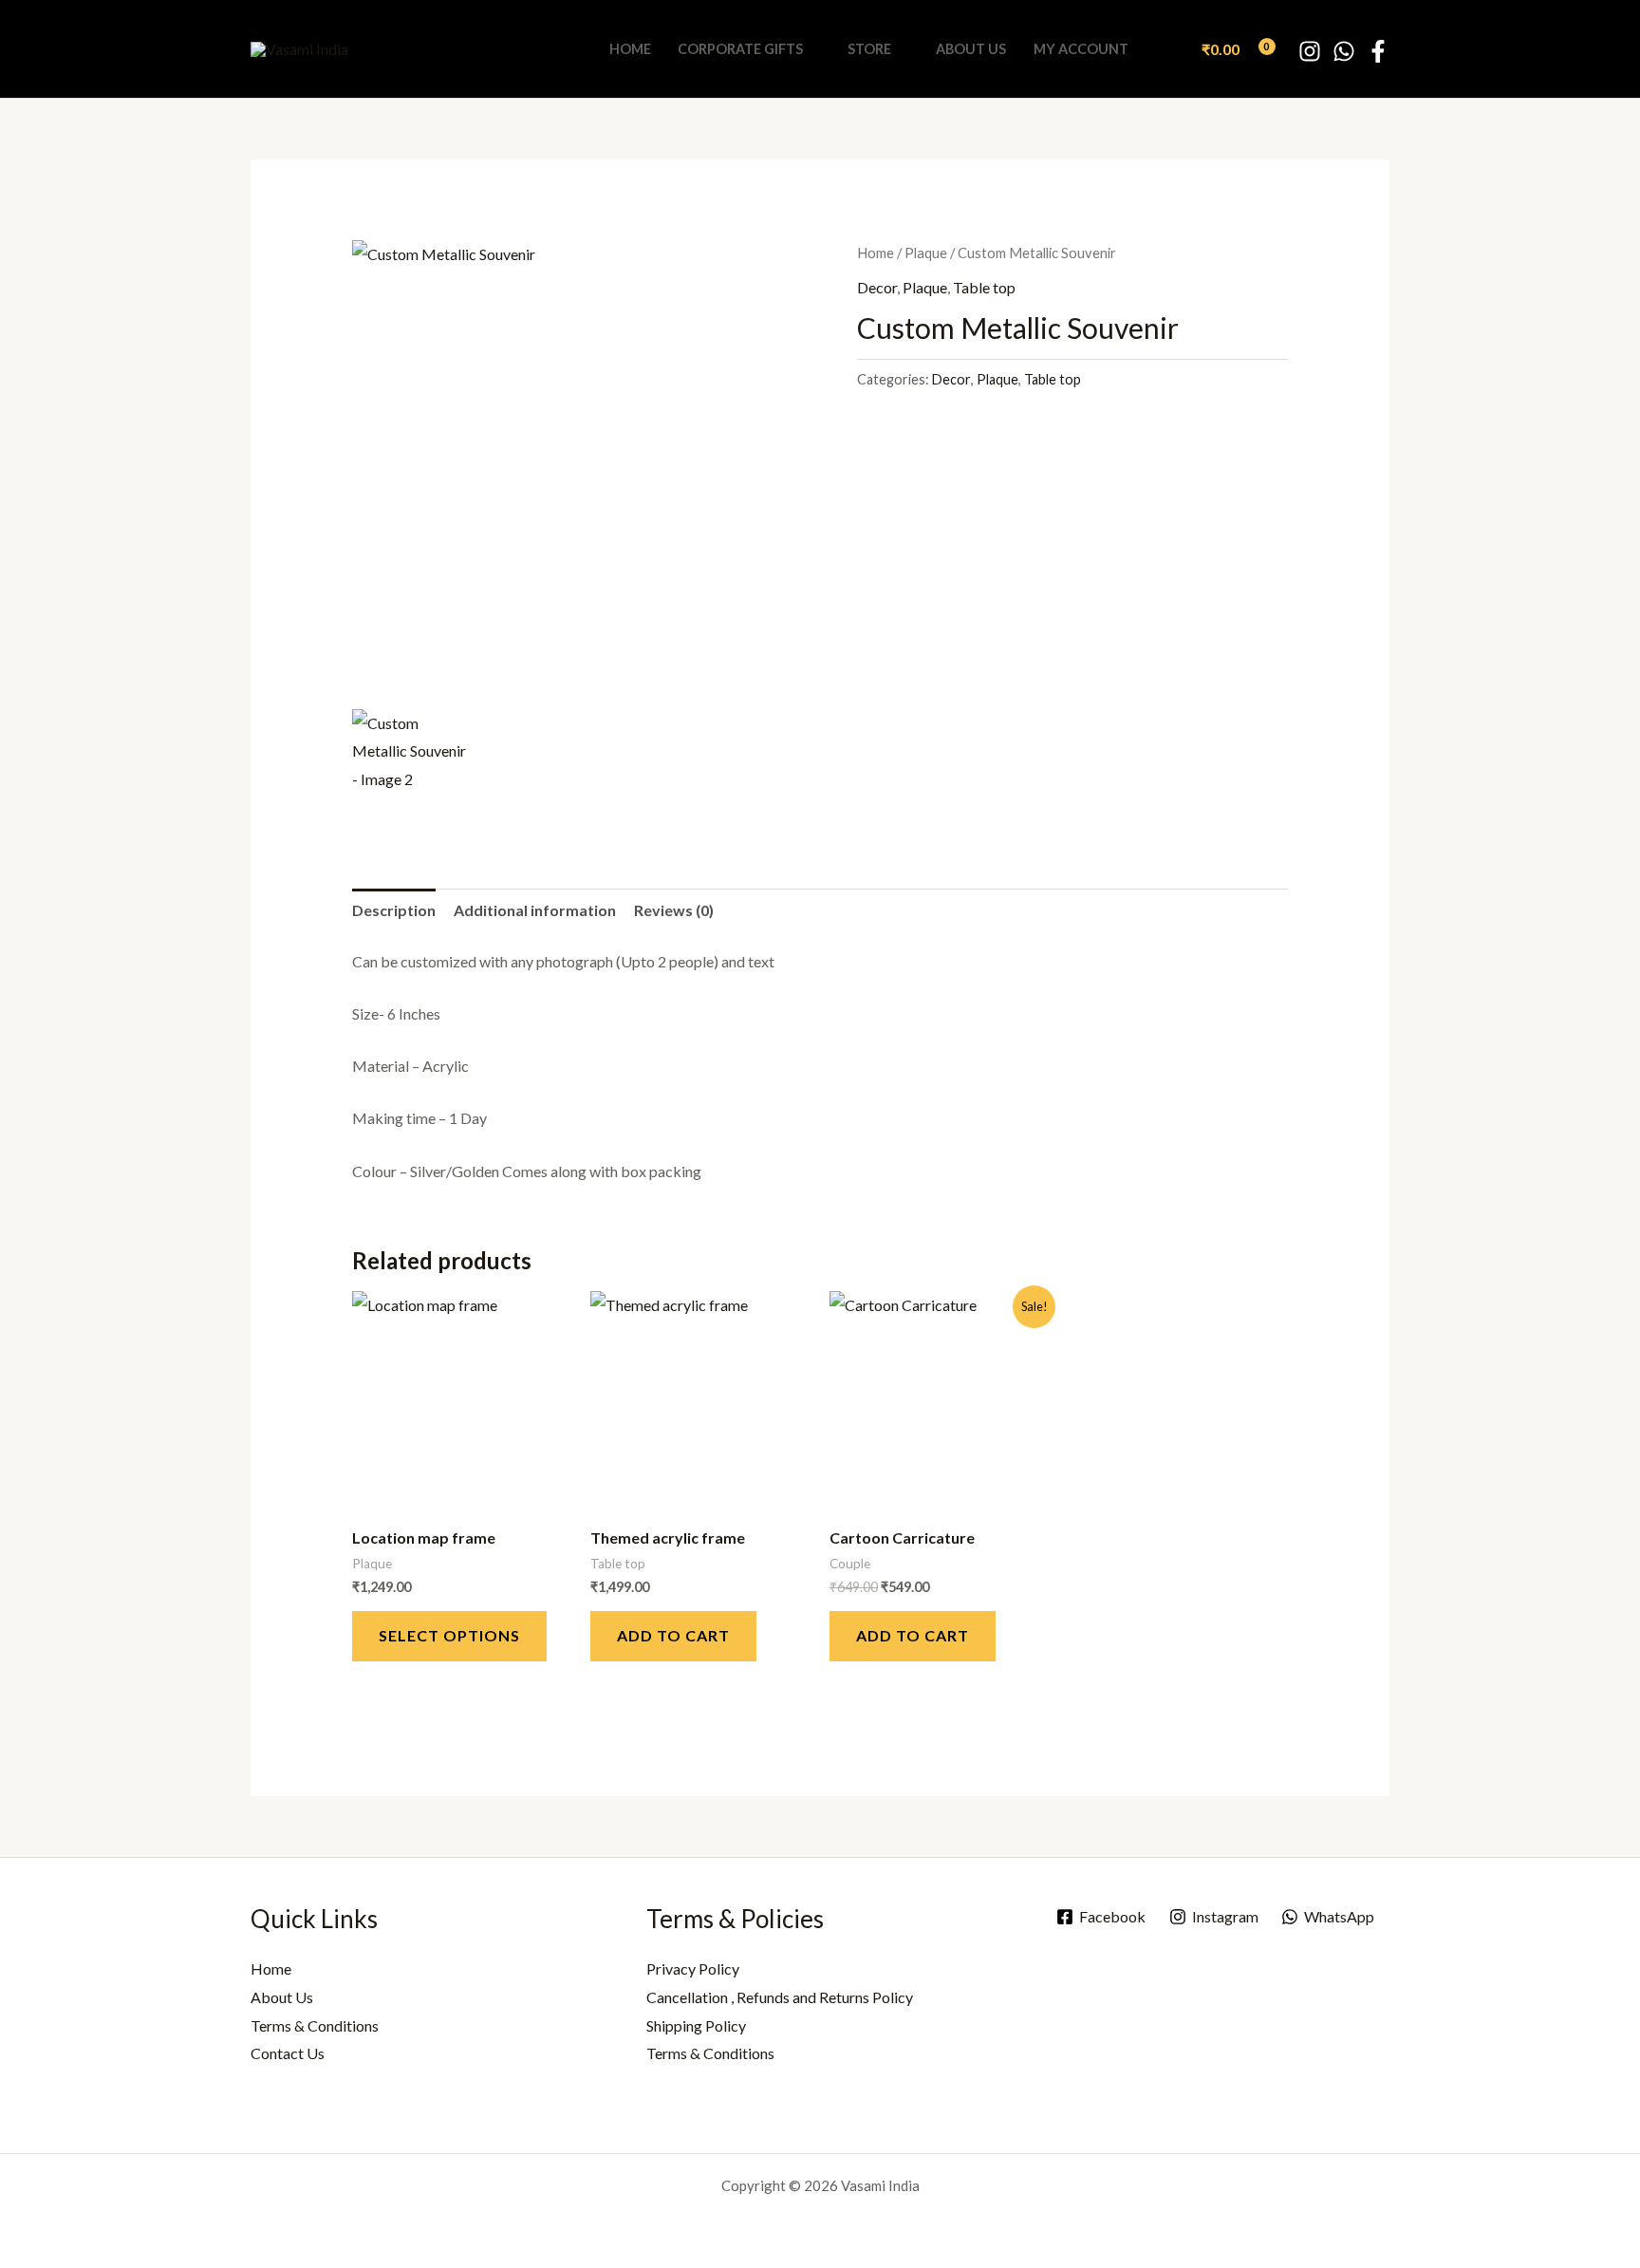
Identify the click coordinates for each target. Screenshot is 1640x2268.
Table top (984, 287)
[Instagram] (1310, 51)
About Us (971, 49)
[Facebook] (1378, 51)
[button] (1167, 49)
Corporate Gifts (740, 49)
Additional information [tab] (535, 910)
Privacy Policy (693, 1968)
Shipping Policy (696, 2025)
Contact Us (288, 2053)
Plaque (926, 253)
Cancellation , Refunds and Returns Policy (780, 1997)
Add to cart (673, 1635)
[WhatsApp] (1344, 51)
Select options (449, 1635)
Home (630, 49)
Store (869, 49)
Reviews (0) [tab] (674, 910)
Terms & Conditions (315, 2025)
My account (1081, 49)
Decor (877, 287)
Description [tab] (394, 910)
